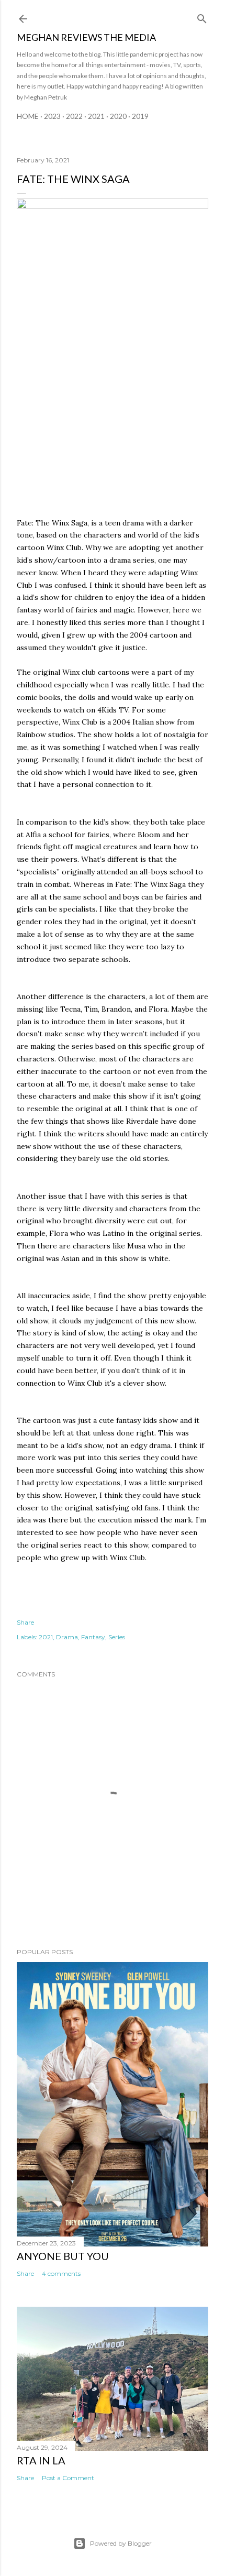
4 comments (61, 2273)
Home (28, 116)
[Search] (202, 17)
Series (117, 1637)
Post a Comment (68, 2478)
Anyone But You (63, 2256)
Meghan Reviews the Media (86, 37)
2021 (96, 116)
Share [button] (25, 1622)
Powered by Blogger (121, 2543)
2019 (140, 116)
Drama (67, 1637)
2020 (118, 116)
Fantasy (93, 1637)
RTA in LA (41, 2460)
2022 (74, 116)
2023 (52, 116)
